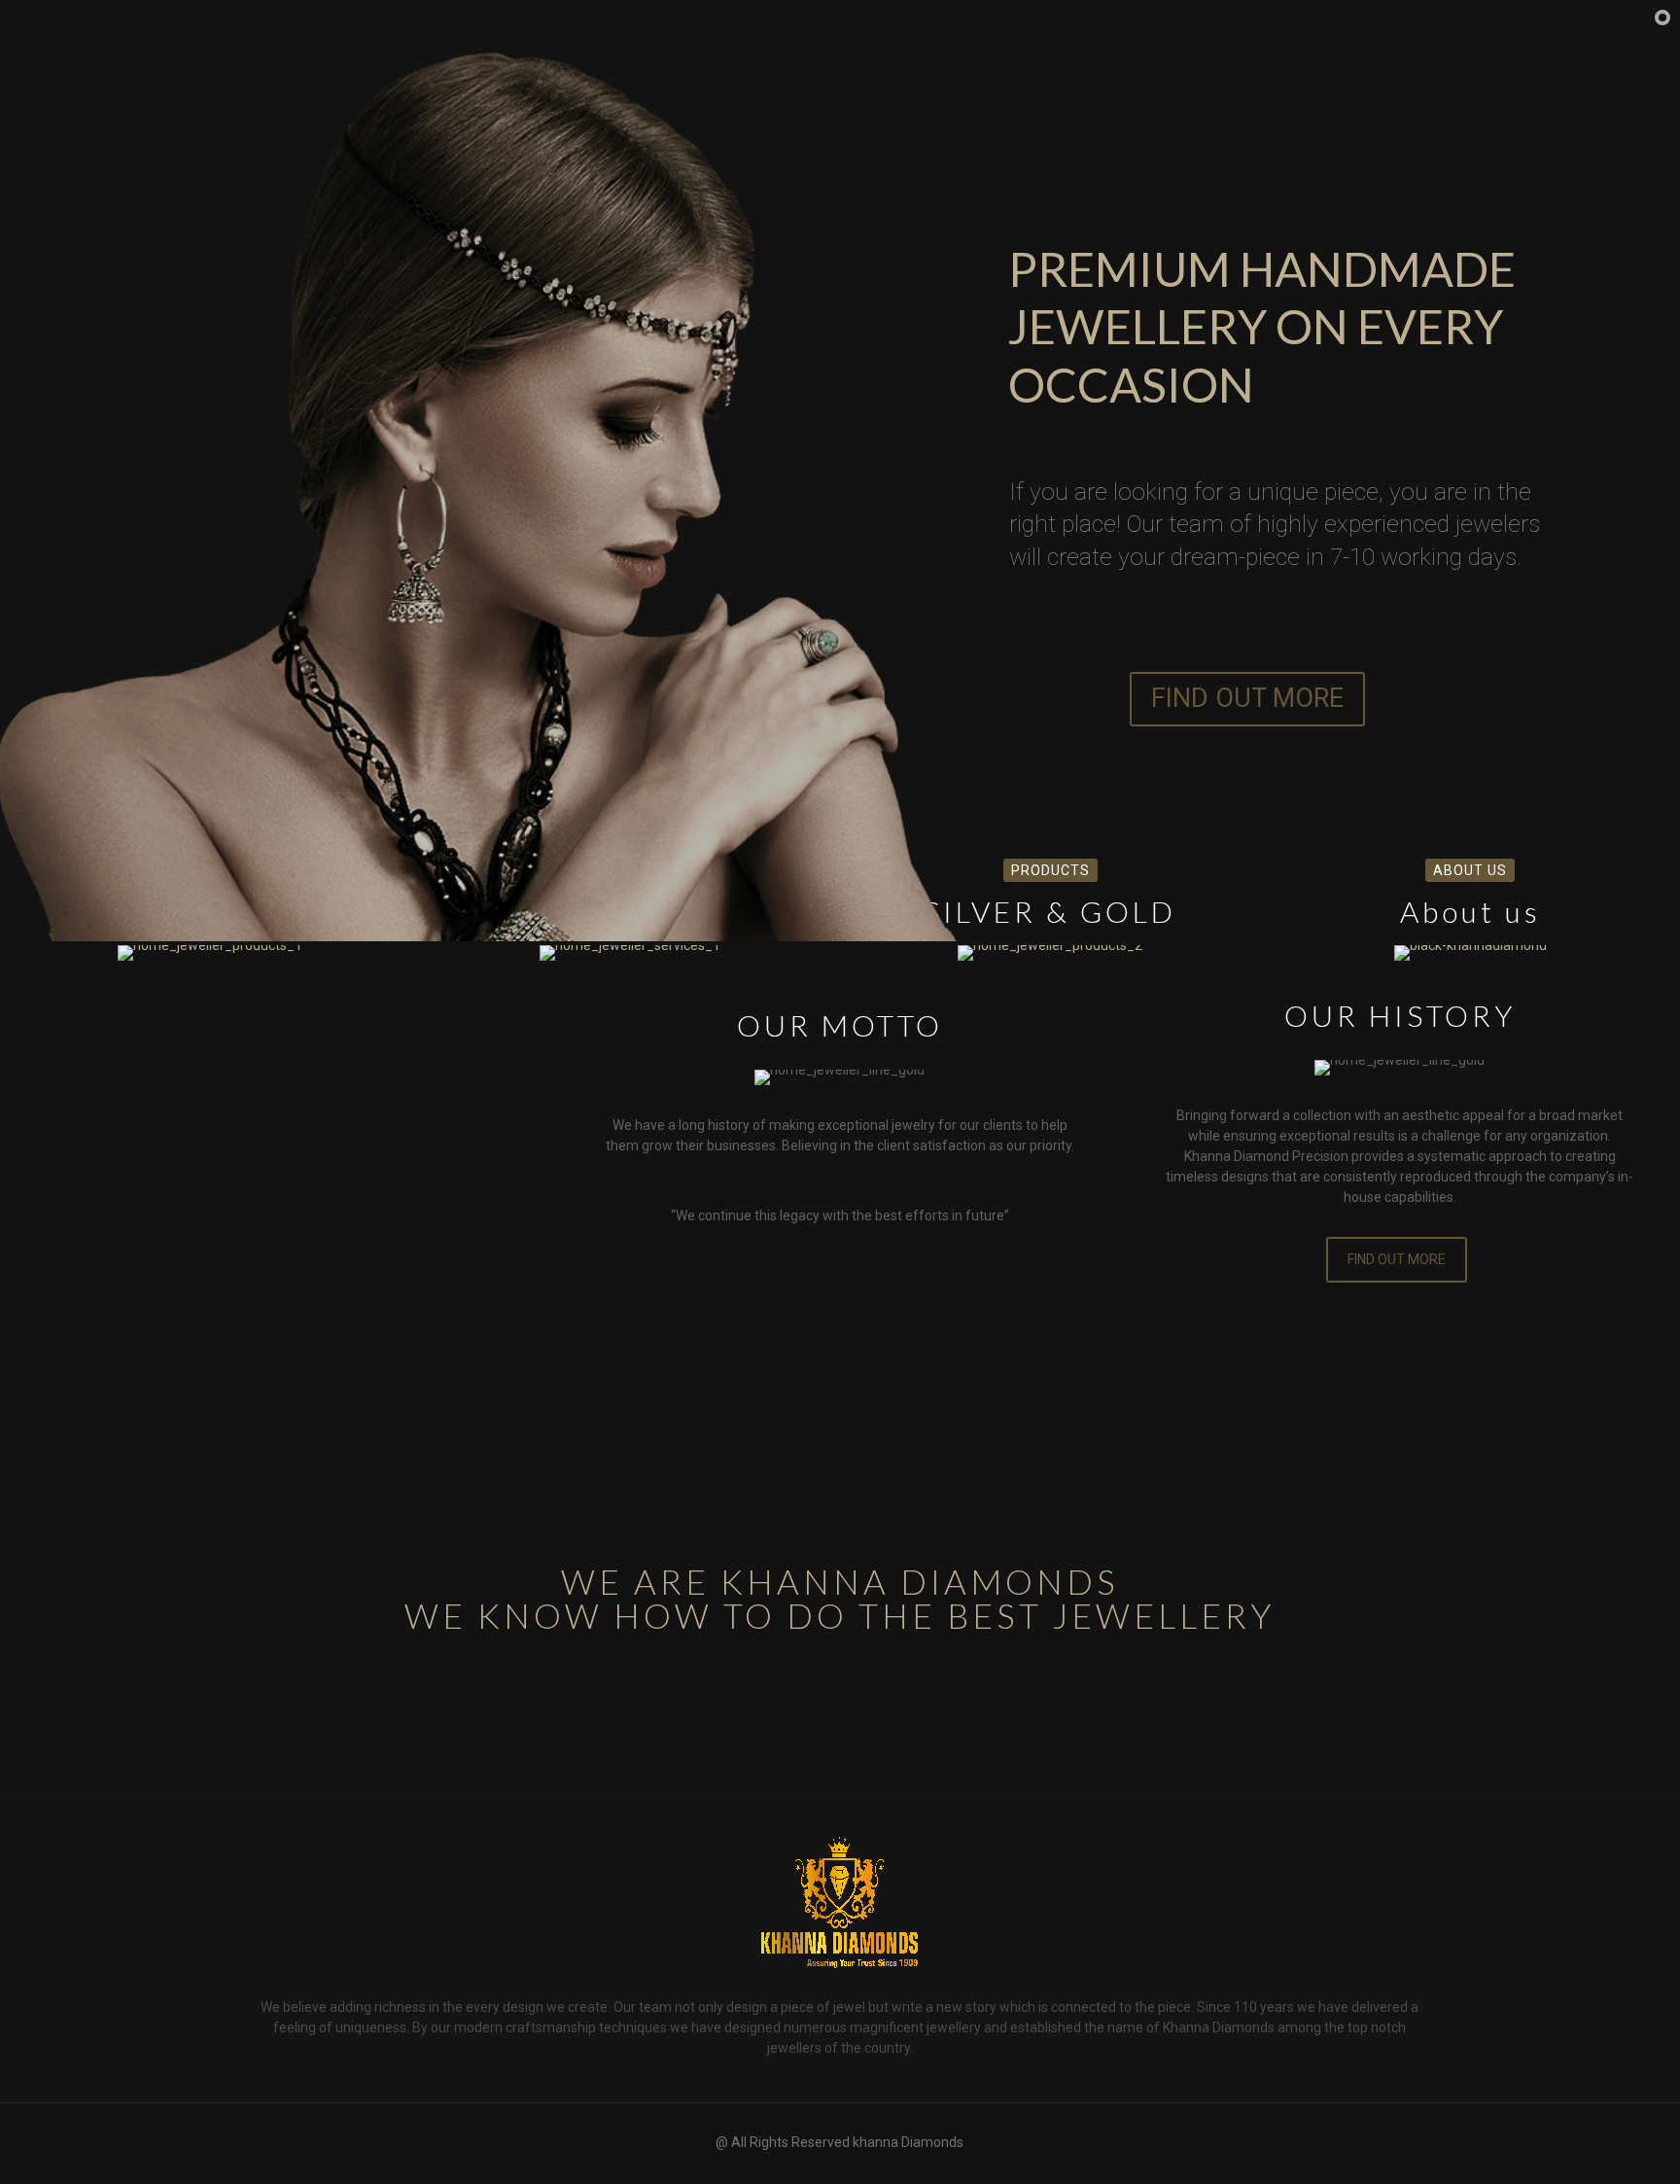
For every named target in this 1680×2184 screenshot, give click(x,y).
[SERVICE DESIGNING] (630, 953)
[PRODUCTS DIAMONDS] (210, 953)
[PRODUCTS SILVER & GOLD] (1050, 953)
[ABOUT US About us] (1470, 953)
